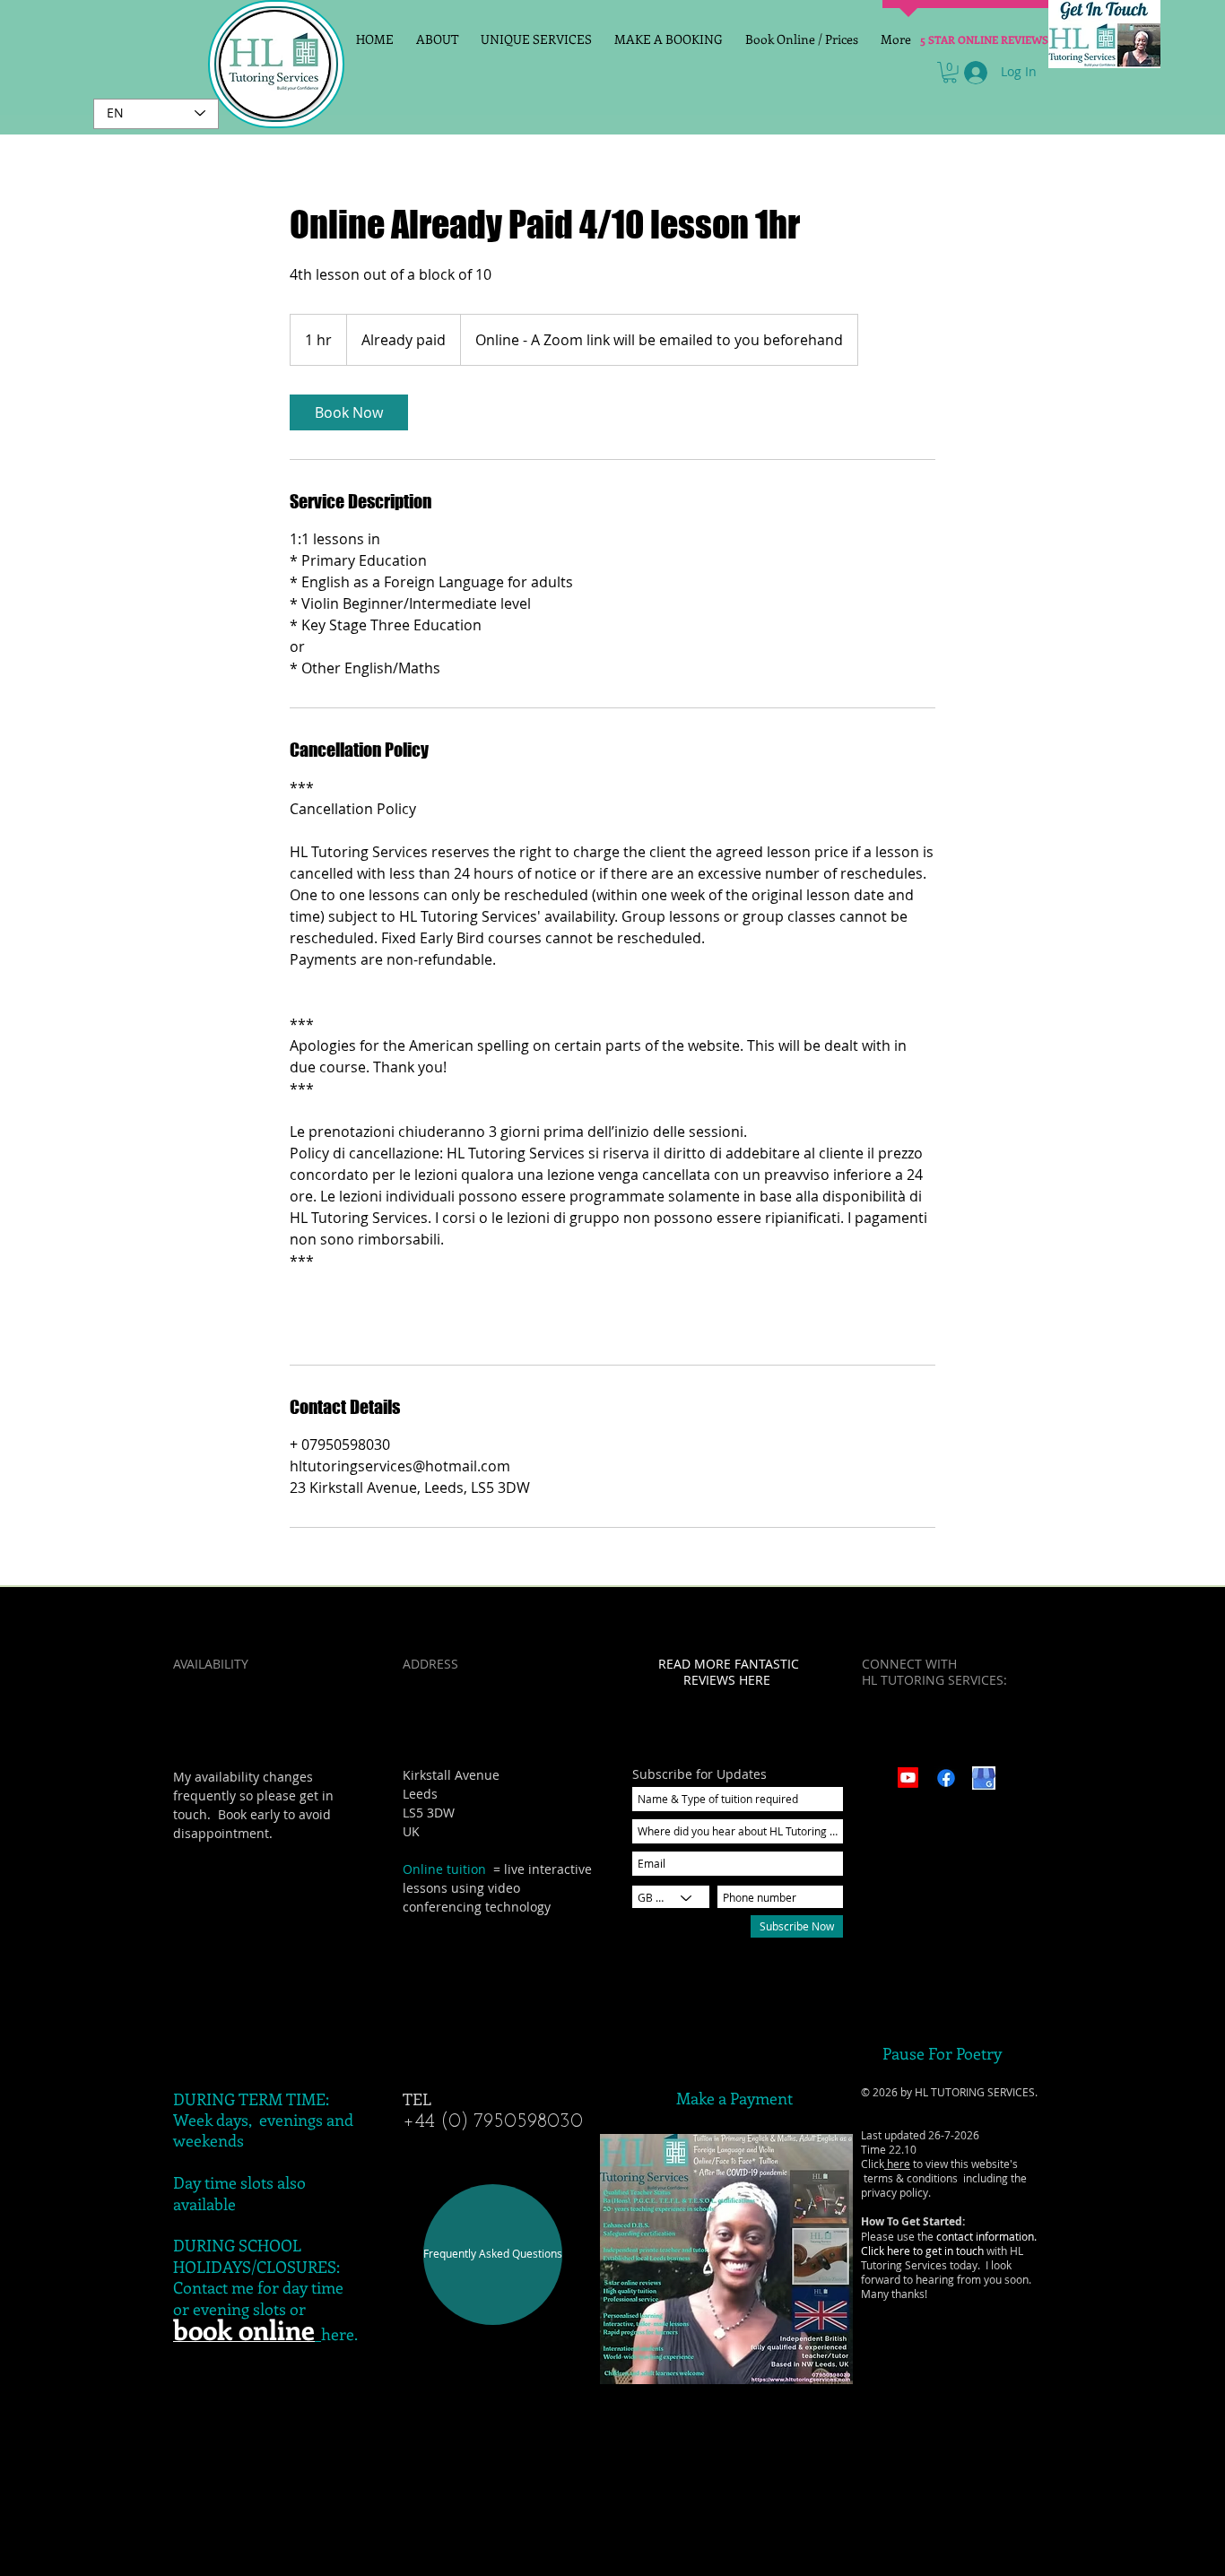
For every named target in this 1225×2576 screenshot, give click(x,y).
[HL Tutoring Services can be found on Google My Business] (984, 1778)
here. (339, 2334)
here (897, 2164)
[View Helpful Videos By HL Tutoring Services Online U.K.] (908, 1778)
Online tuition (444, 1869)
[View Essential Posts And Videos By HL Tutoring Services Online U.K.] (946, 1778)
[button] (950, 73)
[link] (349, 412)
